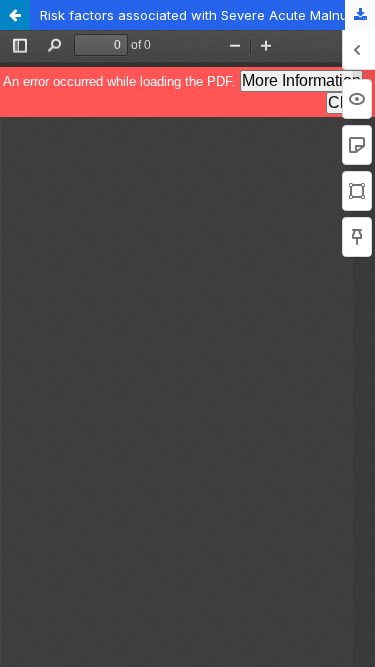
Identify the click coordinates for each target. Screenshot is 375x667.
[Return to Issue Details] (15, 15)
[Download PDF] (360, 15)
